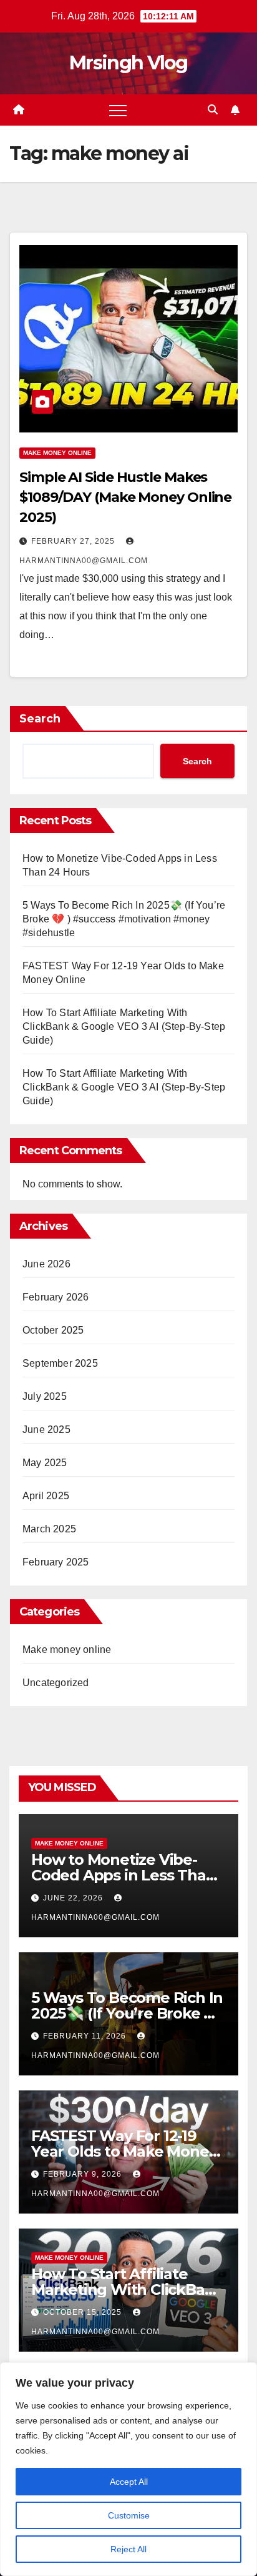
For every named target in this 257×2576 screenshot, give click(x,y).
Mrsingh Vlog (128, 63)
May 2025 (45, 1463)
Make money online (57, 453)
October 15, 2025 (84, 2312)
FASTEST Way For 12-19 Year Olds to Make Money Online (124, 2151)
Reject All (128, 2549)
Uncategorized (56, 1683)
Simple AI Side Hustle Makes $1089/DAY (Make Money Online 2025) (125, 497)
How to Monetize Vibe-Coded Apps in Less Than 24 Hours (123, 1875)
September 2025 (60, 1363)
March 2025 (49, 1529)
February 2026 (56, 1297)
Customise (129, 2515)
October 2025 (53, 1330)
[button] (213, 110)
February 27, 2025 (74, 541)
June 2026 (46, 1264)
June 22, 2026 (74, 1898)
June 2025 (46, 1430)
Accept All (129, 2482)
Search (40, 719)
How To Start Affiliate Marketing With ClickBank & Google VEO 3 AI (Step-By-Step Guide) (124, 1026)
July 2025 (45, 1396)
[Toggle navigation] (118, 110)
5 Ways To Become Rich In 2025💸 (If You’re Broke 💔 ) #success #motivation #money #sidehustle (124, 919)
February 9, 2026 (84, 2174)
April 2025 (46, 1496)
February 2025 (56, 1562)
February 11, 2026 (86, 2036)
